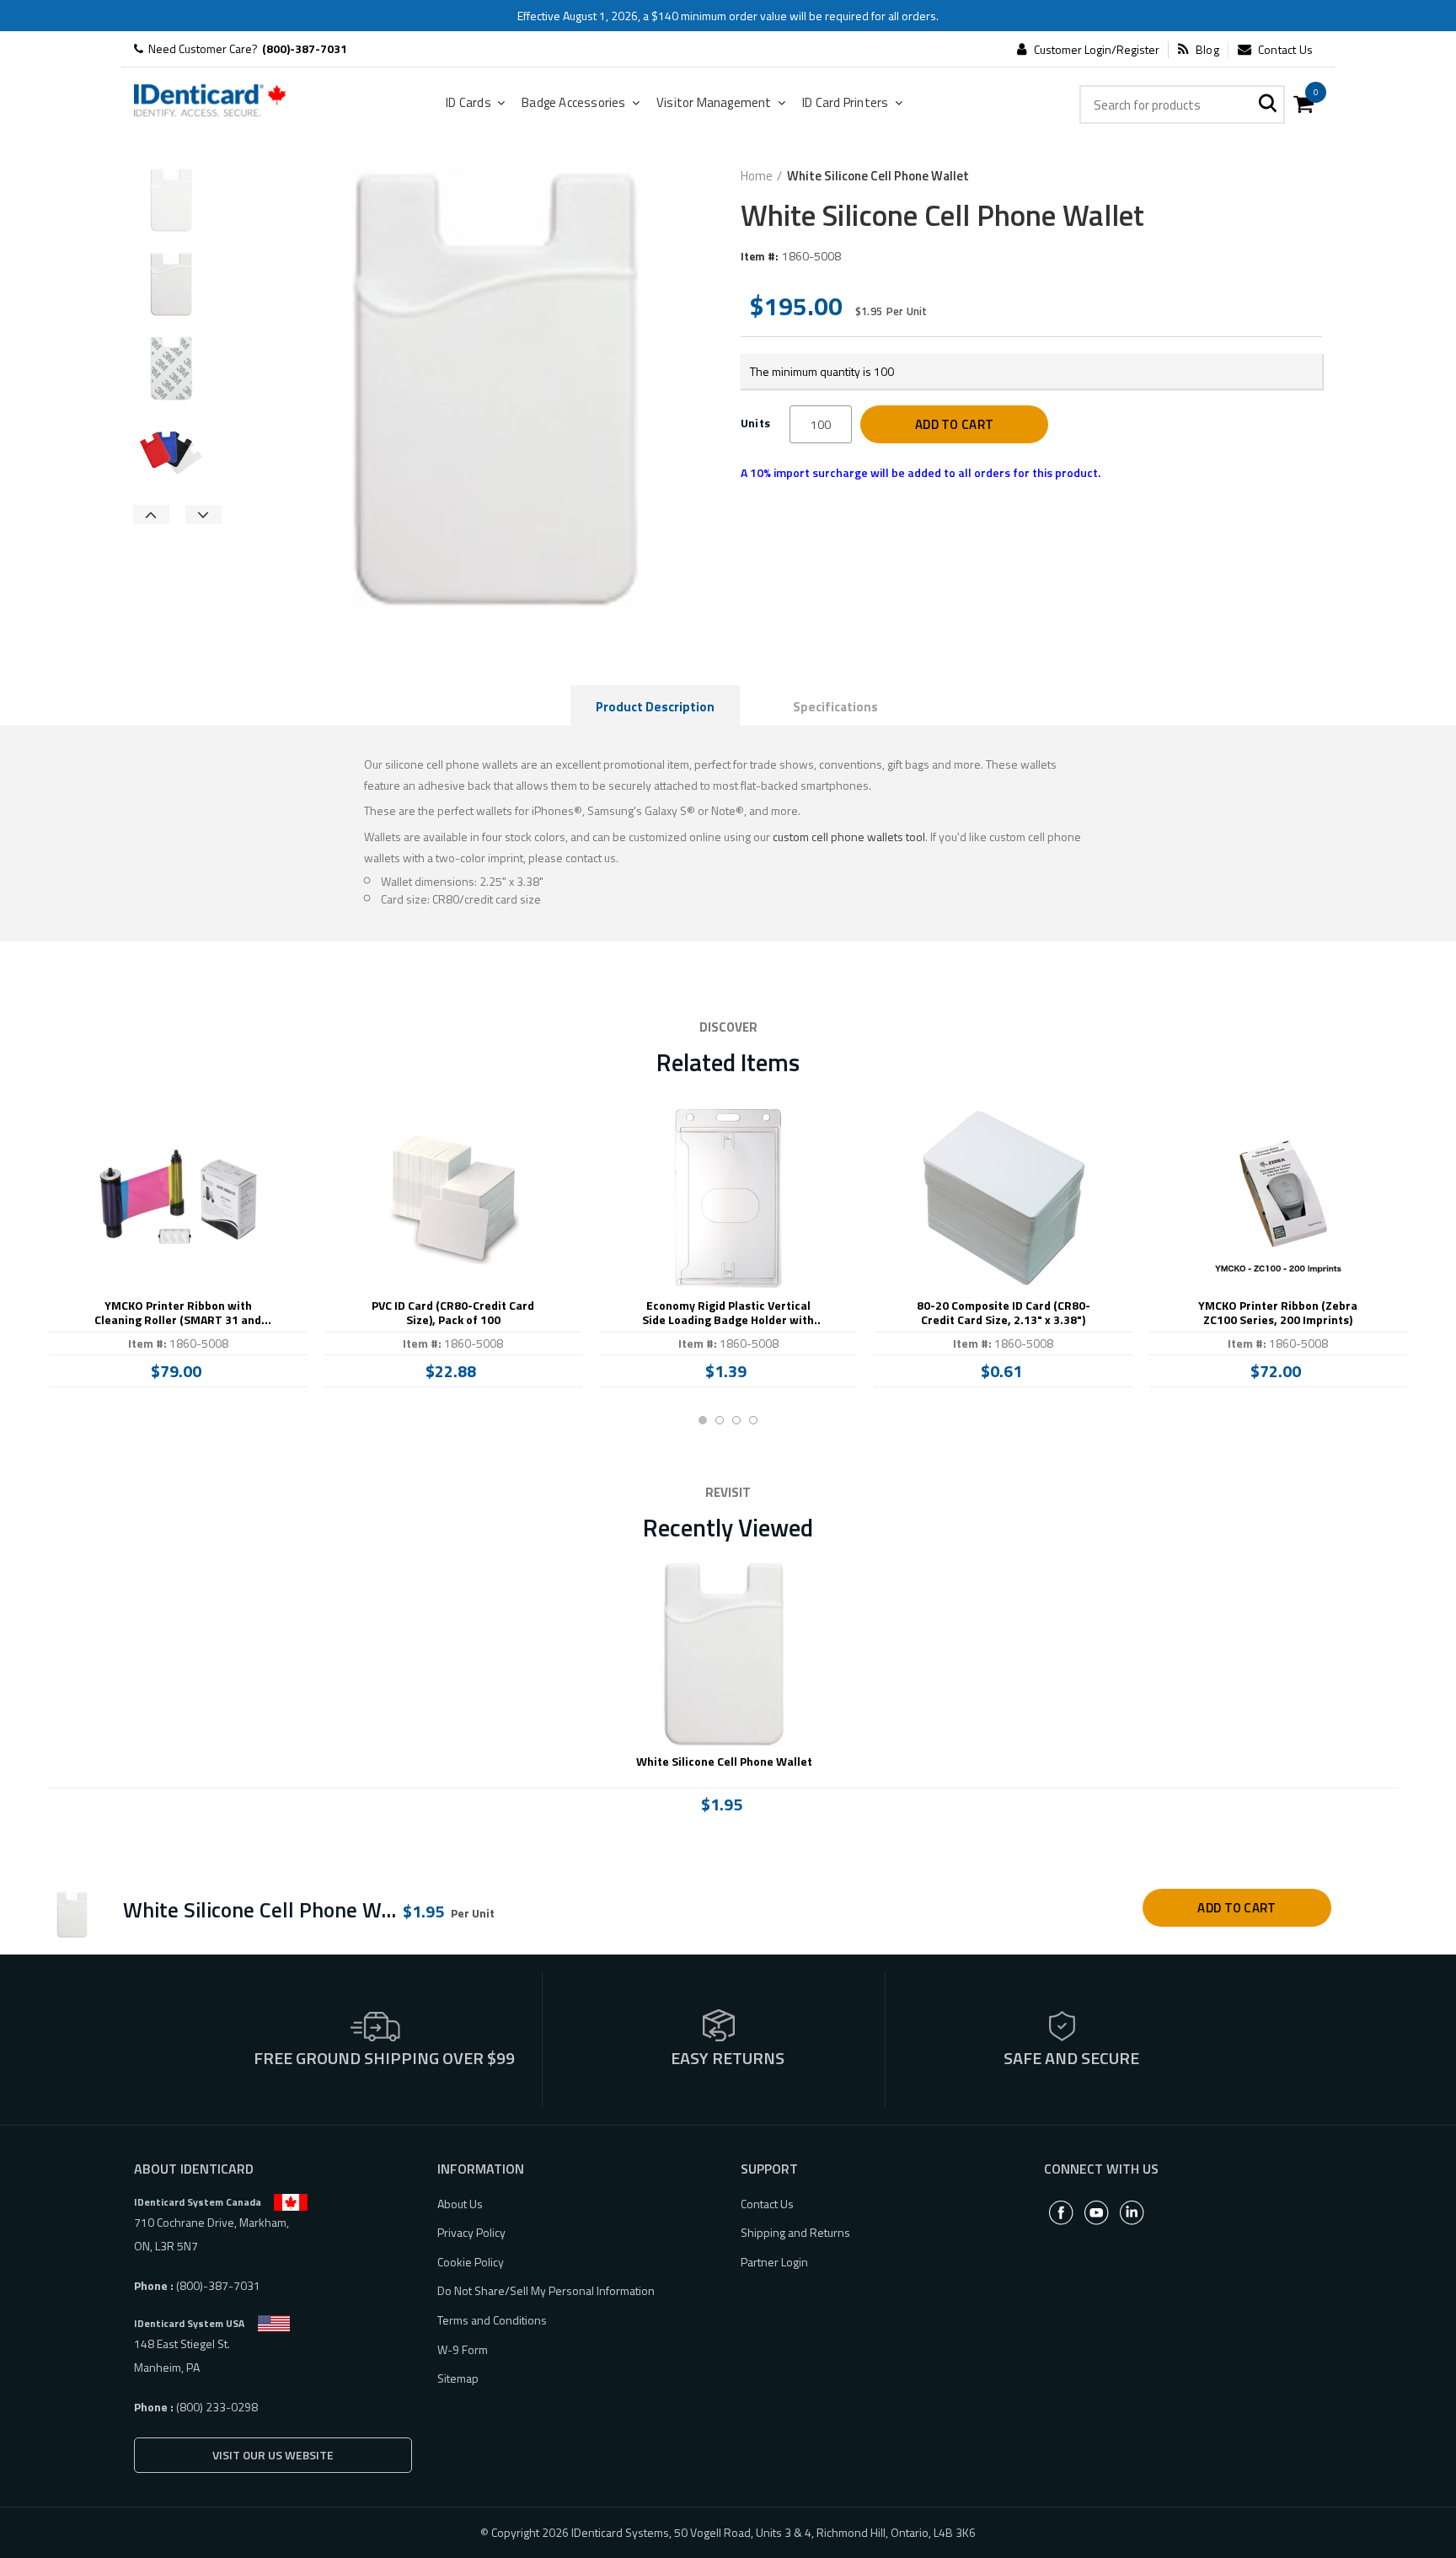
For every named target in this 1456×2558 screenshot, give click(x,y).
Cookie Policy (471, 2262)
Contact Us (1285, 50)
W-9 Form (463, 2349)
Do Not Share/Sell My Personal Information (546, 2290)
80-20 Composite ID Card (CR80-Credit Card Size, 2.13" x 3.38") (1004, 1313)
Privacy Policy (471, 2232)
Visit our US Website (273, 2455)
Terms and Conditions (492, 2320)
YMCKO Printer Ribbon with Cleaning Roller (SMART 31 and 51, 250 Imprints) (178, 1313)
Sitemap (458, 2378)
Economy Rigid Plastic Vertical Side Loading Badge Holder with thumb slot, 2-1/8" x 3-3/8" (728, 1313)
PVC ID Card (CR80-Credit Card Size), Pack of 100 (453, 1313)
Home (757, 176)
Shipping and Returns (795, 2232)
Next (203, 515)
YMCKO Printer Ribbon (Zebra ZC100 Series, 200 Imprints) (1278, 1313)
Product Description (655, 707)
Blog (1207, 50)
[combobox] (1182, 105)
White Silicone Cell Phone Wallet (724, 1762)
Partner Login (774, 2262)
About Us (460, 2204)
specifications (835, 707)
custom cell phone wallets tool (849, 837)
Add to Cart (954, 424)
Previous (151, 515)
